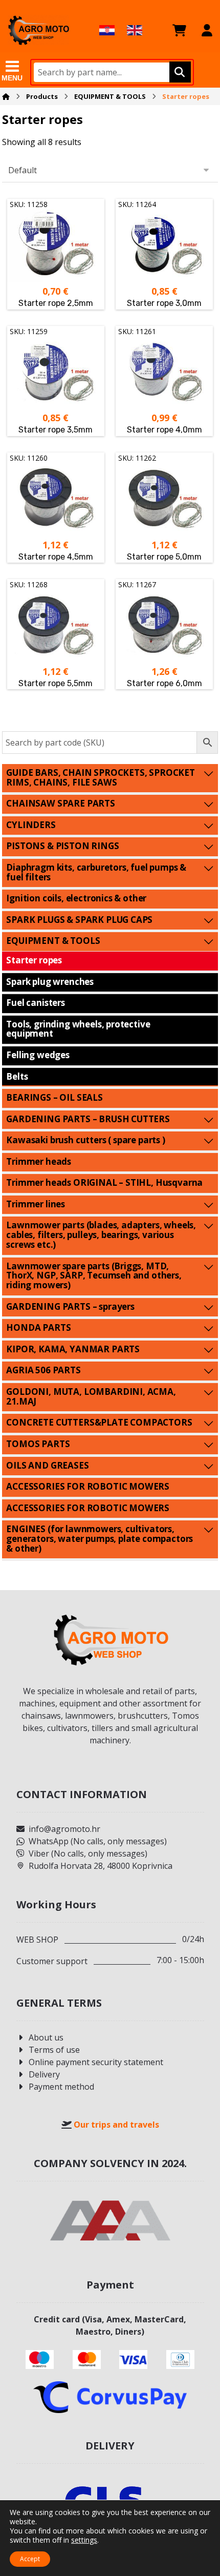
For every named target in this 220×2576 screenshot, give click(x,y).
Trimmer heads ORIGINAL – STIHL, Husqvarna (104, 1182)
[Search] (179, 72)
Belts (17, 1076)
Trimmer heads (39, 1161)
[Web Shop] (38, 30)
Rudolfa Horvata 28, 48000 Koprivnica (101, 1866)
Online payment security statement (96, 2062)
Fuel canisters (36, 1003)
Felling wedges (38, 1055)
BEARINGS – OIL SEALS (54, 1097)
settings (84, 2540)
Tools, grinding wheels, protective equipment (78, 1029)
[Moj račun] (207, 30)
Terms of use (54, 2050)
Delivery (44, 2074)
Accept (30, 2559)
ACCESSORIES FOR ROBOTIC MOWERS (88, 1486)
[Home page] (6, 96)
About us (46, 2037)
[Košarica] (179, 30)
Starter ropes (34, 960)
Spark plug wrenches (50, 982)
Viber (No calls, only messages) (88, 1853)
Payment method (61, 2087)
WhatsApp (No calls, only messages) (98, 1841)
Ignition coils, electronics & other (76, 898)
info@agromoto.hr (64, 1829)
